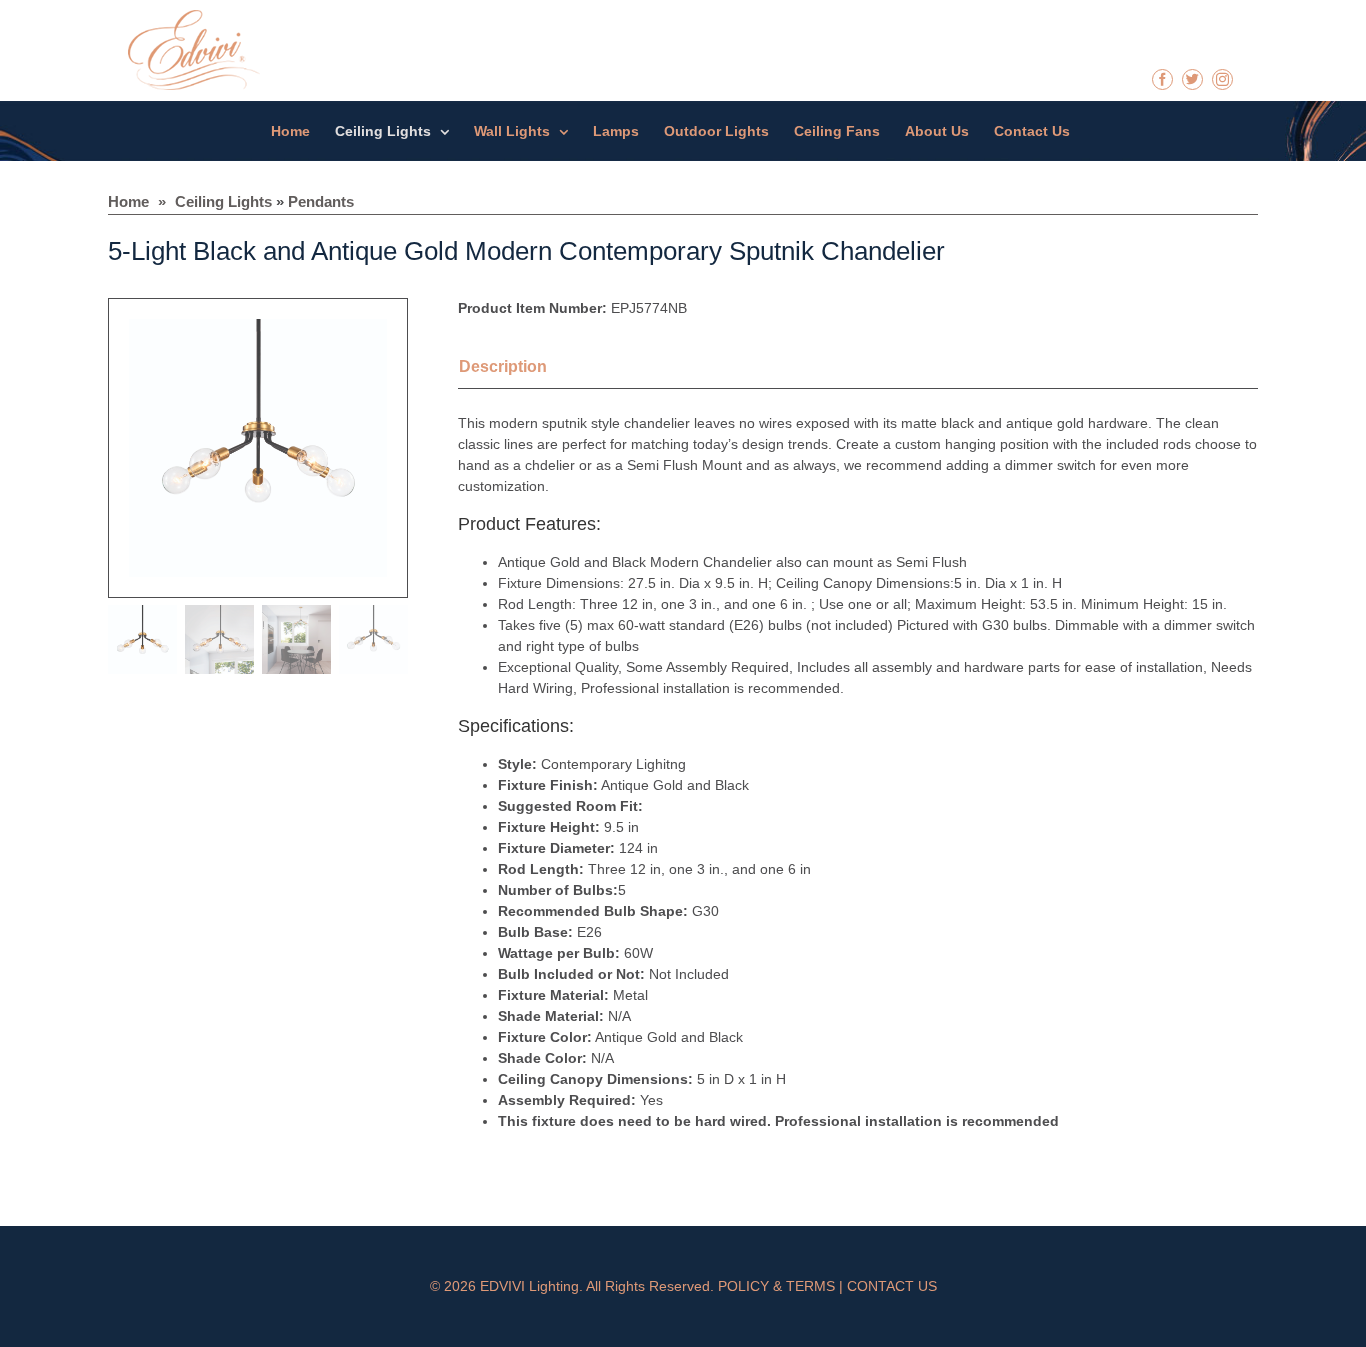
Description (503, 366)
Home (128, 201)
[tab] (528, 369)
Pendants (321, 201)
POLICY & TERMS (776, 1286)
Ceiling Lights (223, 201)
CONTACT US (892, 1286)
